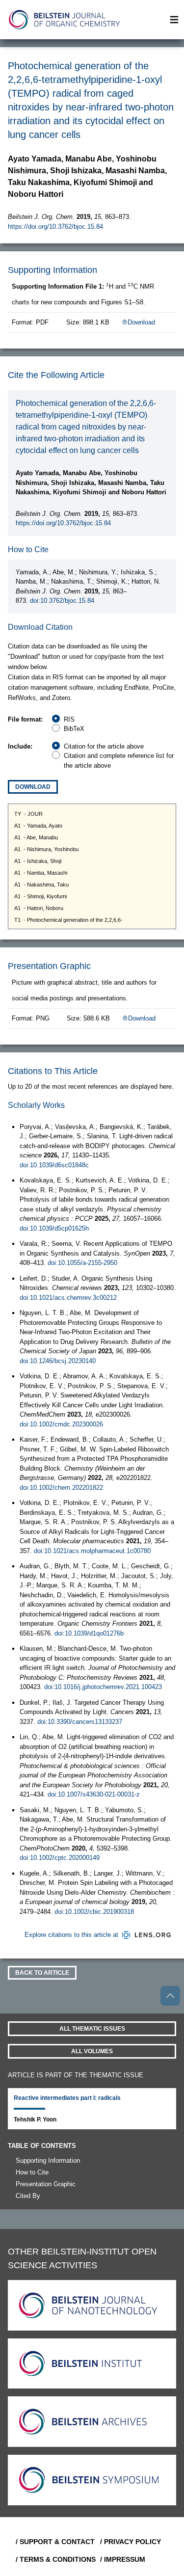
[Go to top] (170, 1996)
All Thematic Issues (92, 2029)
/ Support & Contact (54, 2542)
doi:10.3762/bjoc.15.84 (62, 601)
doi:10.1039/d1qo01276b (89, 1633)
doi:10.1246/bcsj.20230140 (58, 1361)
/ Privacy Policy (131, 2542)
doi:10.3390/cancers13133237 (80, 1722)
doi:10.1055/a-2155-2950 (82, 1263)
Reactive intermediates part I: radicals (67, 2098)
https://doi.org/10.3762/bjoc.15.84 (55, 227)
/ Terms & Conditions (54, 2559)
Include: (20, 746)
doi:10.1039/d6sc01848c (54, 1165)
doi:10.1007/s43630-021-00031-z (94, 1794)
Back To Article (42, 1973)
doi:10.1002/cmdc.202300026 (61, 1424)
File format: (25, 719)
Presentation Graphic (46, 2184)
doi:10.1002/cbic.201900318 (94, 1912)
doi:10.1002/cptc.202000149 (60, 1858)
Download (141, 322)
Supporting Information (48, 2160)
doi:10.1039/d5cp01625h (54, 1228)
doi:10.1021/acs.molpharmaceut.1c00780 (92, 1551)
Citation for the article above (104, 746)
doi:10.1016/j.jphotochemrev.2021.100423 (103, 1687)
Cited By (28, 2196)
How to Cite (32, 2172)
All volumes (92, 2051)
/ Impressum (123, 2559)
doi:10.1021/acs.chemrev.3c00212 (68, 1298)
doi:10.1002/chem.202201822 (61, 1488)
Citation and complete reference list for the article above (119, 761)
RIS (69, 719)
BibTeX (74, 729)
